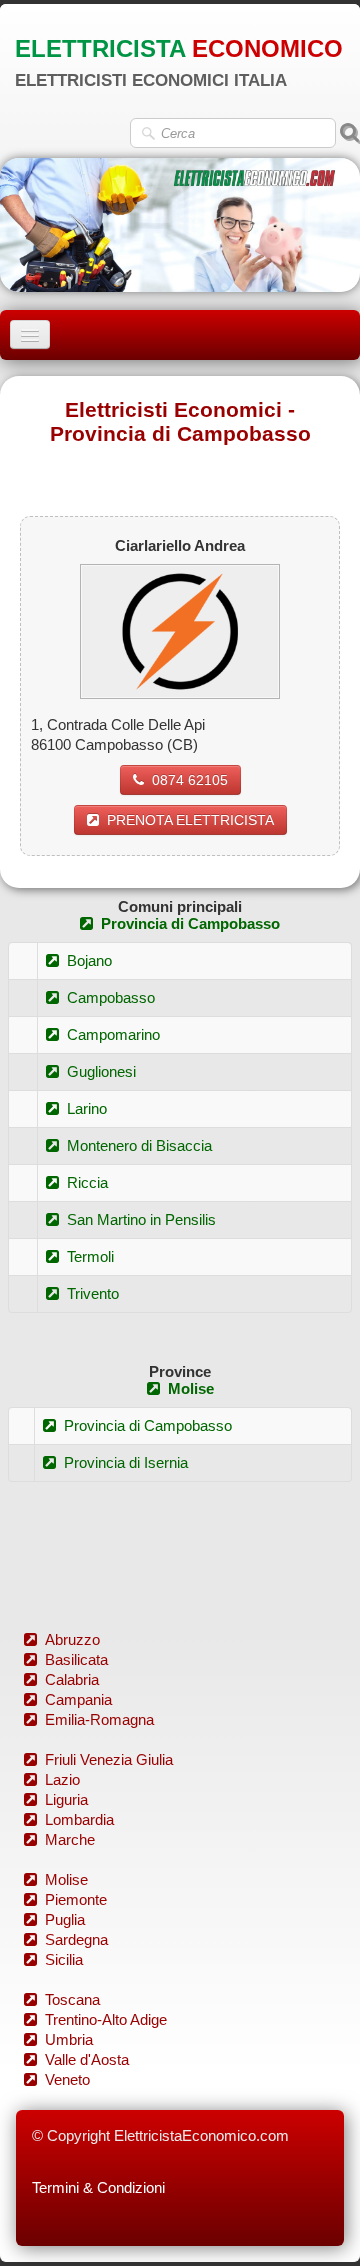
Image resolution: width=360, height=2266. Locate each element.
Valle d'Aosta (87, 2059)
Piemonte (76, 1899)
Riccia (87, 1182)
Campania (78, 1699)
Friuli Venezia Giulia (109, 1759)
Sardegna (76, 1939)
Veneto (67, 2079)
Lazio (62, 1779)
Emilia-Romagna (99, 1719)
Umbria (69, 2039)
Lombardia (79, 1819)
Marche (70, 1839)
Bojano (89, 960)
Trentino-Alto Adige (106, 2019)
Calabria (72, 1679)
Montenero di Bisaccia (139, 1145)
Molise (191, 1388)
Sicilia (64, 1959)
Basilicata (76, 1659)
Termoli (90, 1256)
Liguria (66, 1799)
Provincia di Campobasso (190, 923)
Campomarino (113, 1034)
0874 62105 (190, 780)
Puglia (65, 1919)
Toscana (72, 1999)
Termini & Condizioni (98, 2187)
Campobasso (111, 997)
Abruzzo (72, 1639)
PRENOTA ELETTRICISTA (190, 820)
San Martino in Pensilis (141, 1219)
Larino (87, 1108)
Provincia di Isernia (126, 1462)
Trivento (93, 1293)
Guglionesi (101, 1071)
